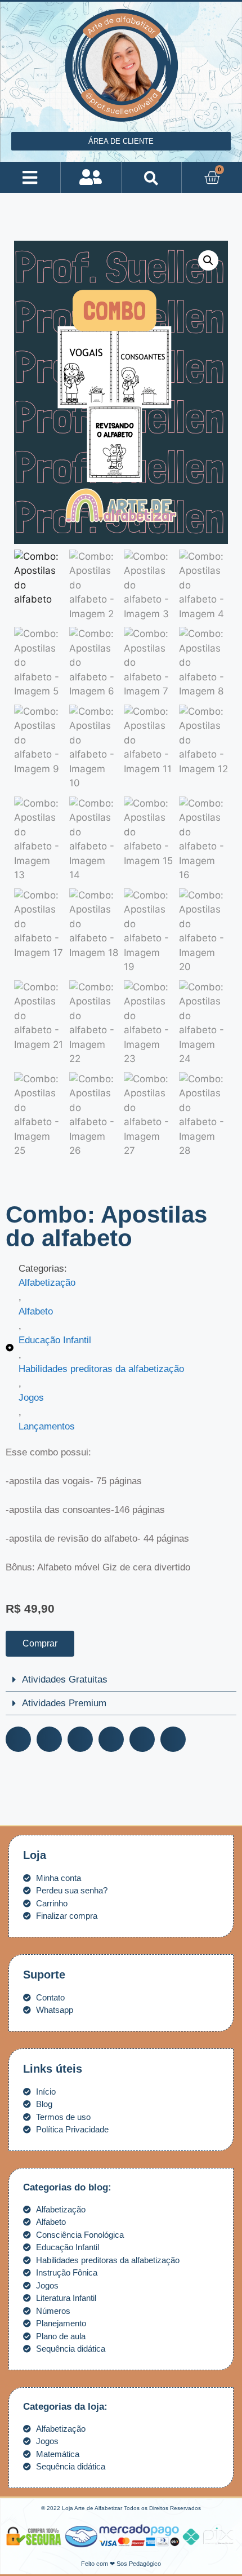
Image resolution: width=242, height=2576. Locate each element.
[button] (30, 177)
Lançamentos (47, 1426)
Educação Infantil (55, 1340)
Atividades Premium (64, 1703)
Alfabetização (47, 1283)
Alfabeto (36, 1311)
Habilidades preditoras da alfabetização (101, 1369)
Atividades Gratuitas (65, 1679)
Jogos (31, 1398)
